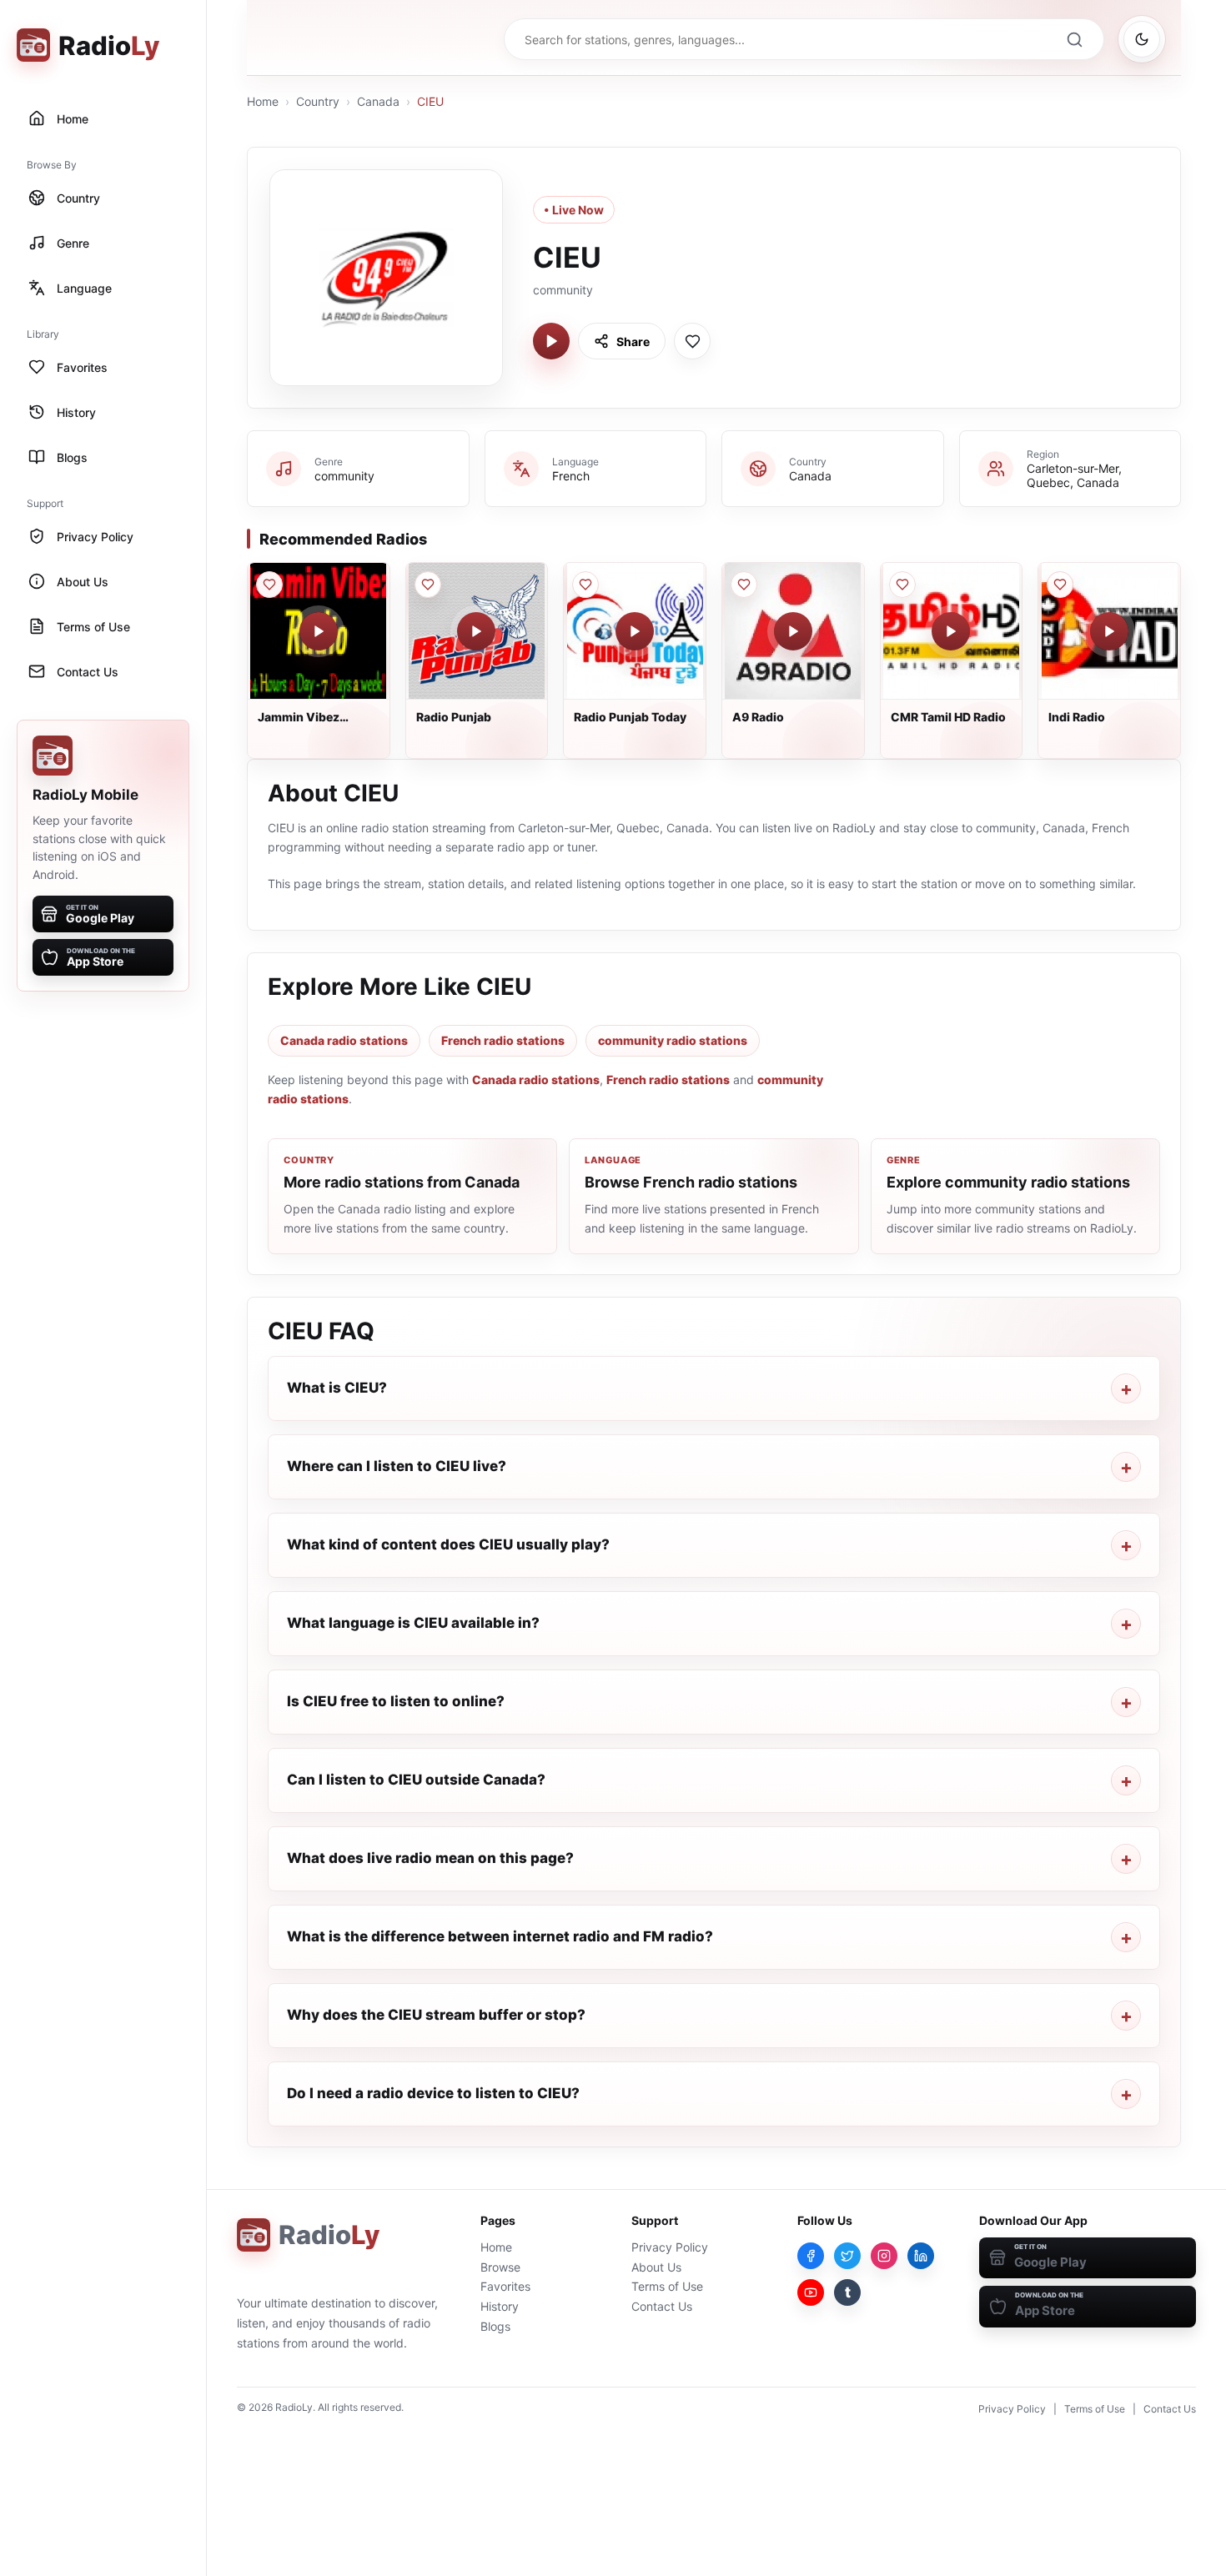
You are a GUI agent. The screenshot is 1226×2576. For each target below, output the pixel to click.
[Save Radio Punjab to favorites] (428, 585)
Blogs (495, 2326)
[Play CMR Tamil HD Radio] (951, 631)
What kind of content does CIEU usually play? (448, 1544)
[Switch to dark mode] (1142, 39)
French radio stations (503, 1040)
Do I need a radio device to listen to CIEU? (433, 2093)
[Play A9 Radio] (793, 631)
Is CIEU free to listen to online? (396, 1701)
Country (318, 101)
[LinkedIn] (921, 2256)
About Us (656, 2267)
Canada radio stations (344, 1040)
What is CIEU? (337, 1388)
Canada (378, 101)
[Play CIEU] (551, 341)
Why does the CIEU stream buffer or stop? (436, 2015)
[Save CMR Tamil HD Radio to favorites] (902, 585)
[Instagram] (884, 2256)
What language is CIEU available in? (413, 1623)
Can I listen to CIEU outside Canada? (416, 1780)
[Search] (1074, 39)
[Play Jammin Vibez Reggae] (319, 631)
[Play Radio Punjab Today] (635, 631)
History (500, 2306)
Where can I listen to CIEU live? (397, 1466)
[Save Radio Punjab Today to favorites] (585, 585)
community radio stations (673, 1040)
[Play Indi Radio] (1109, 631)
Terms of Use (667, 2286)
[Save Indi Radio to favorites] (1060, 585)
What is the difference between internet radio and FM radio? (500, 1936)
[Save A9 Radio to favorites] (744, 585)
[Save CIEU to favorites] (692, 341)
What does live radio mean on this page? (430, 1858)
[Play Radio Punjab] (476, 631)
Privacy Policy (670, 2247)
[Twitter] (847, 2256)
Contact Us (662, 2306)
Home (263, 101)
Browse (500, 2267)
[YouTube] (811, 2292)
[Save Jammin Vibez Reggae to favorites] (269, 585)
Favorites (505, 2286)
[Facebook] (811, 2256)
